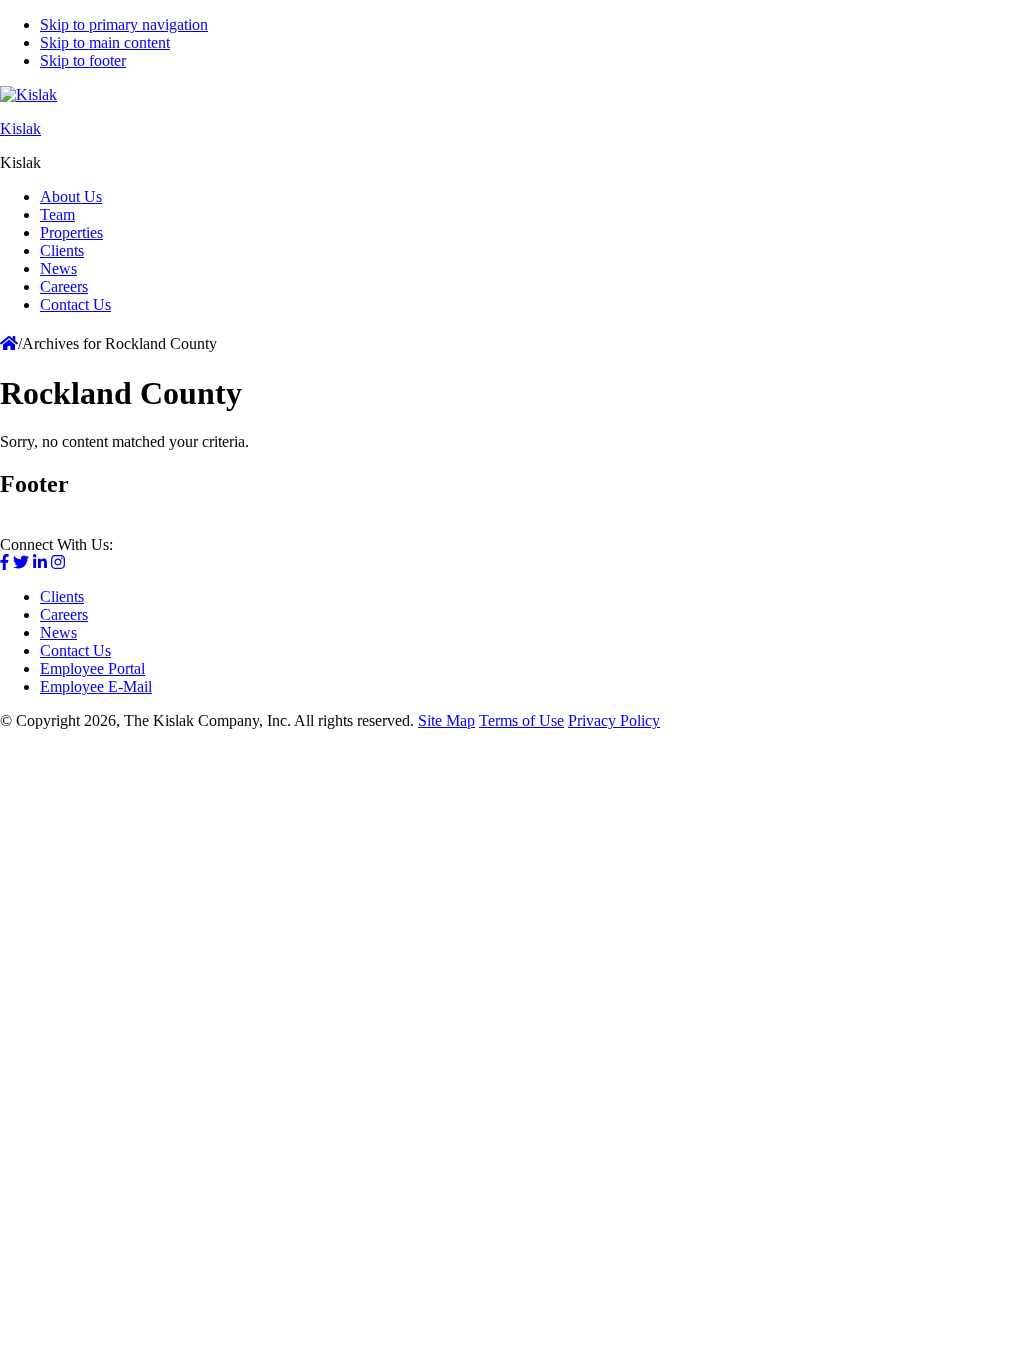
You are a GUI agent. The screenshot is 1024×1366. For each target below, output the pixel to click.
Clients (62, 596)
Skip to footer (83, 60)
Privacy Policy (614, 720)
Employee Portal (92, 668)
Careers (64, 614)
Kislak (20, 128)
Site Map (446, 720)
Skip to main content (105, 42)
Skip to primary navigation (124, 24)
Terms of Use (521, 720)
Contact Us (75, 650)
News (58, 632)
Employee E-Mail (96, 686)
